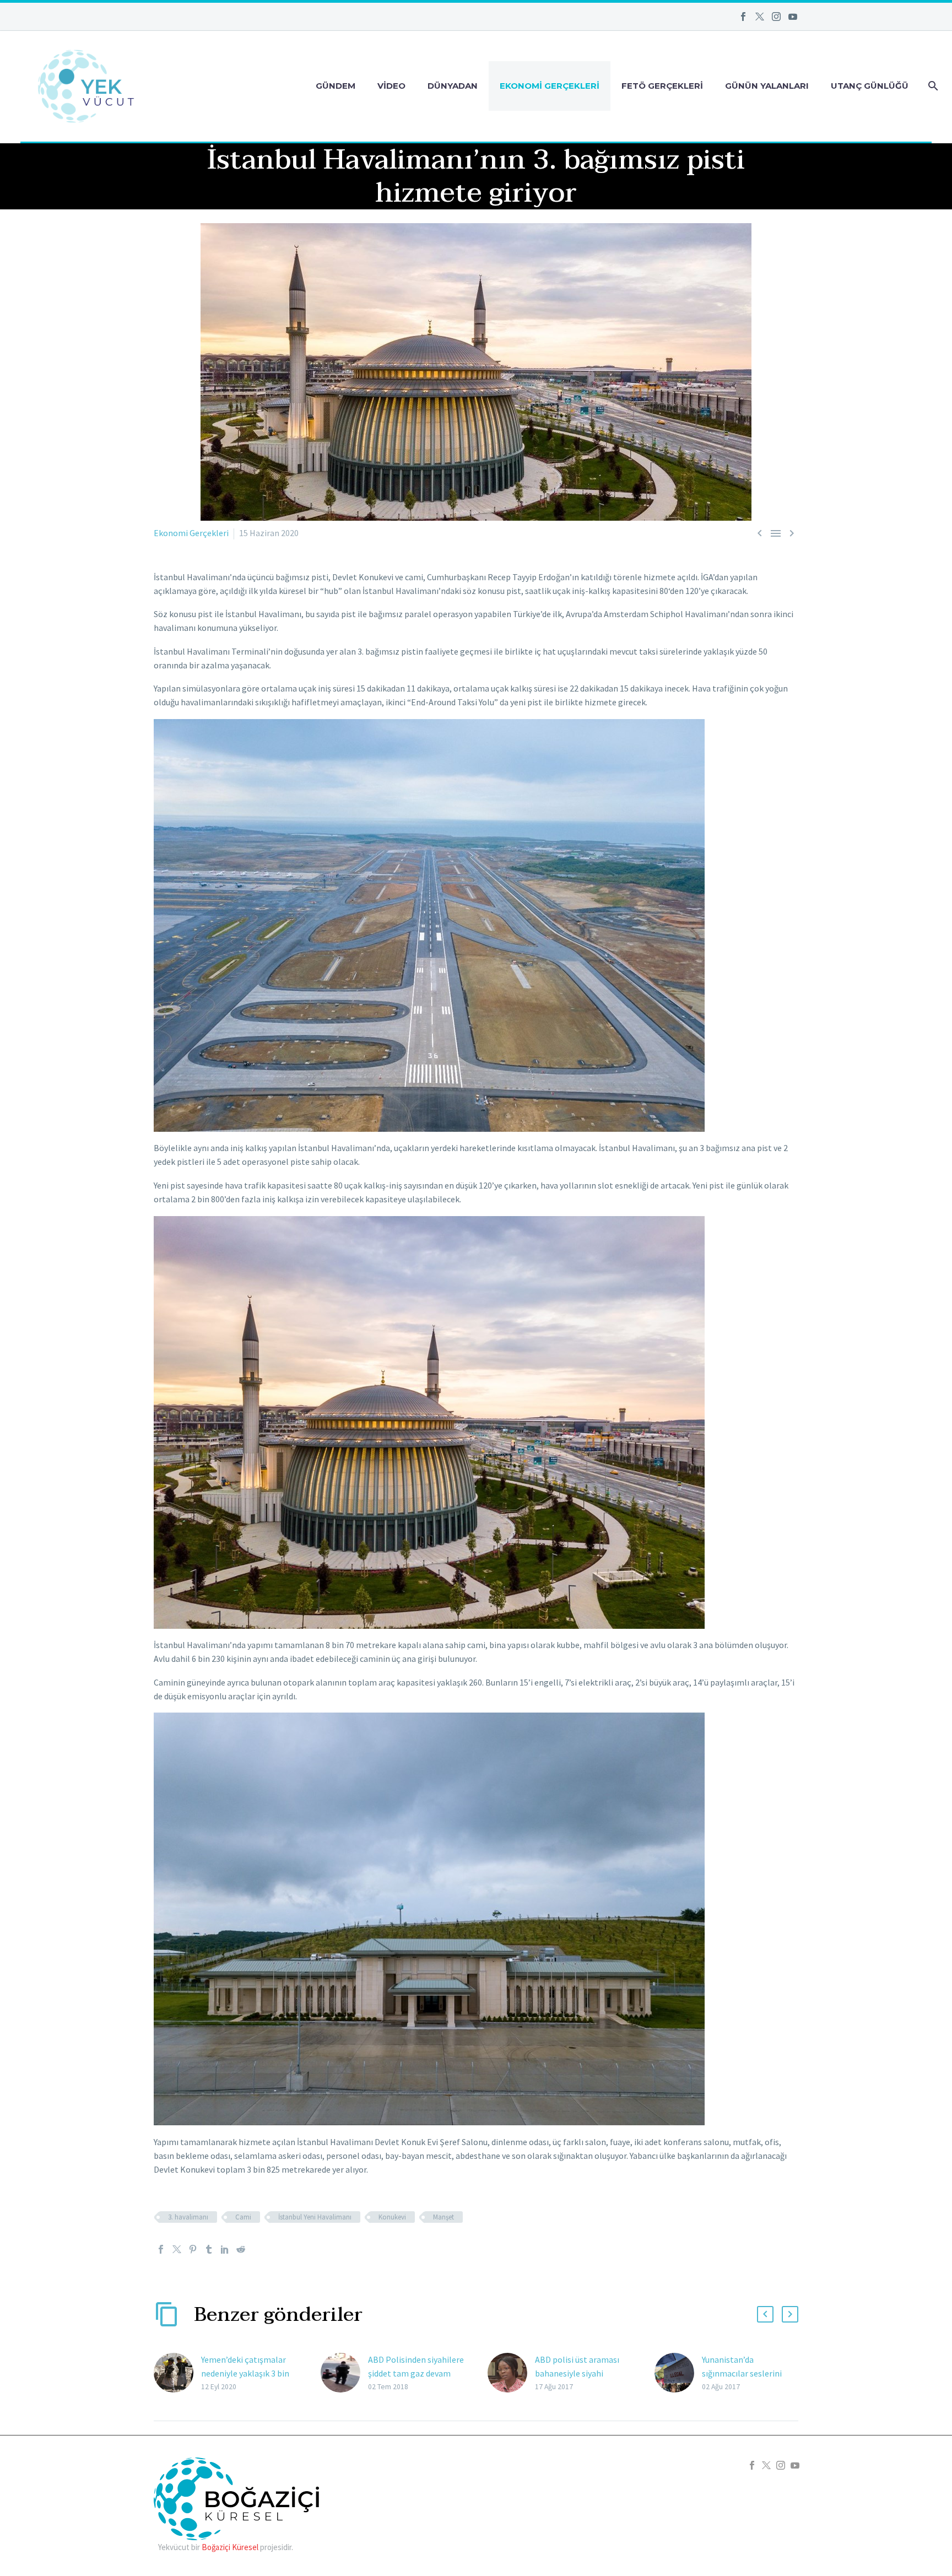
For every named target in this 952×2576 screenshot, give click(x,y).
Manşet (443, 2217)
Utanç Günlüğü (870, 86)
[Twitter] (760, 17)
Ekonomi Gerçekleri (550, 86)
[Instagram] (776, 17)
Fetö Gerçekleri (662, 86)
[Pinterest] (193, 2249)
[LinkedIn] (225, 2249)
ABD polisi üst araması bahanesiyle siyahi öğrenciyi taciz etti (577, 2373)
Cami (243, 2217)
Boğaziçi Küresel (230, 2547)
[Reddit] (241, 2249)
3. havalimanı (188, 2217)
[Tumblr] (209, 2249)
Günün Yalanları (767, 86)
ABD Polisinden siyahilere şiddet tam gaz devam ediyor (416, 2373)
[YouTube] (793, 17)
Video (391, 86)
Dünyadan (453, 86)
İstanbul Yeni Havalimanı (315, 2217)
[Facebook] (743, 17)
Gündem (336, 86)
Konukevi (392, 2217)
